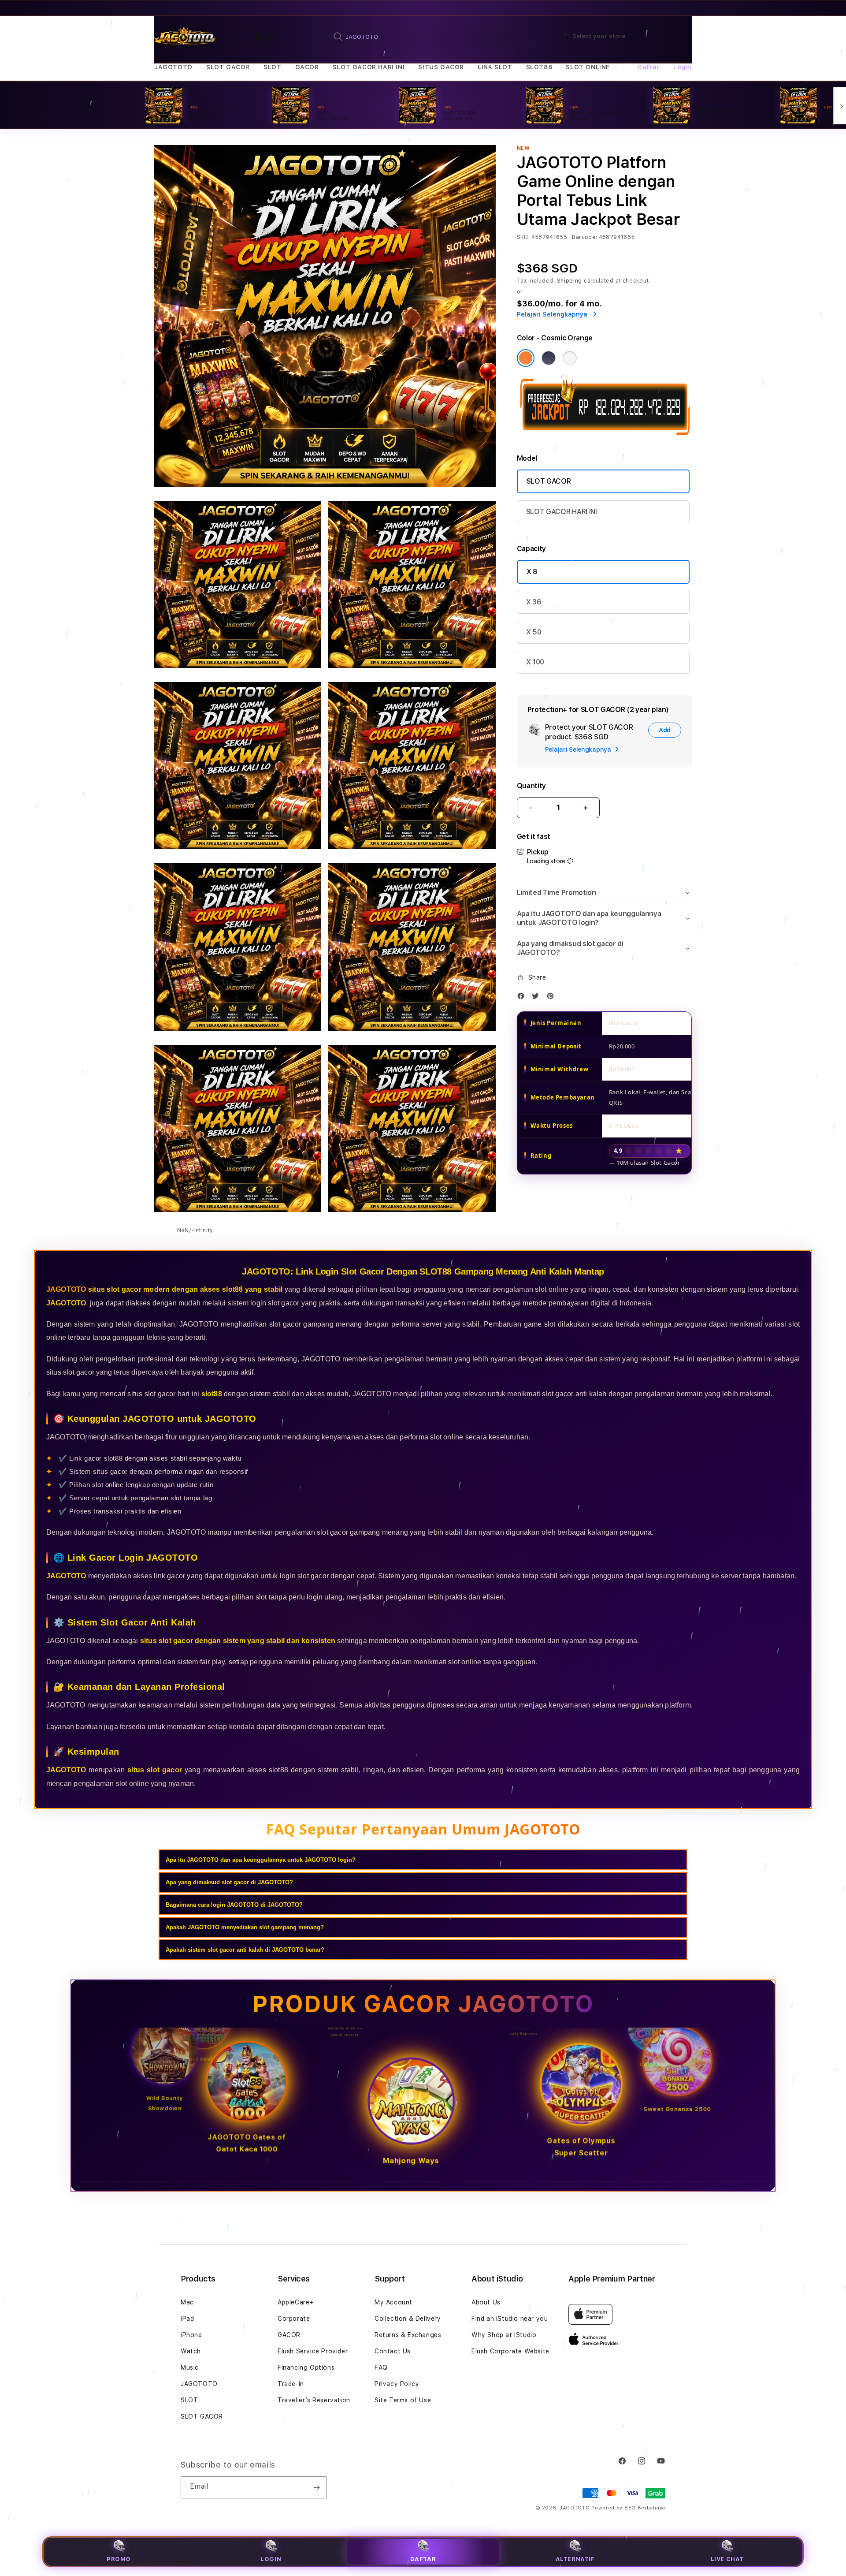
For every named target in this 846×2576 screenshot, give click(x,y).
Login (271, 2559)
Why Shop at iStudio (504, 2335)
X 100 (535, 662)
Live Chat (727, 2559)
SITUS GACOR (441, 67)
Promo (119, 2559)
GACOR (307, 67)
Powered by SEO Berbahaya (628, 2508)
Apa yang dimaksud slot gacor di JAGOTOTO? (229, 1882)
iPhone (191, 2335)
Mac (187, 2302)
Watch (191, 2351)
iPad (187, 2319)
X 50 (534, 632)
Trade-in (291, 2384)
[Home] (185, 37)
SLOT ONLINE (588, 67)
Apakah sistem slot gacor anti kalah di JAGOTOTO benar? (245, 1950)
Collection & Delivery (408, 2319)
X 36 (534, 602)
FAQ (381, 2367)
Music (190, 2367)
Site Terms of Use (403, 2400)
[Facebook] (523, 998)
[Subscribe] (316, 2487)
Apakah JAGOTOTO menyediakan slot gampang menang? (245, 1927)
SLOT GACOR (228, 67)
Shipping (570, 281)
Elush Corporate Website (510, 2351)
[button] (173, 67)
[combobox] (424, 37)
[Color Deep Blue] (549, 358)
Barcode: (584, 237)
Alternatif (575, 2559)
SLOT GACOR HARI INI (369, 67)
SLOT (272, 67)
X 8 (532, 572)
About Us (486, 2302)
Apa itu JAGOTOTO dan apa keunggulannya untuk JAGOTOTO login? (261, 1860)
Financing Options (306, 2367)
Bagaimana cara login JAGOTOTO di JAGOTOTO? (234, 1905)
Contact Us (393, 2351)
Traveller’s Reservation (314, 2400)
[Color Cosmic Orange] (526, 358)
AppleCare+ (296, 2302)
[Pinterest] (553, 998)
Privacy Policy (397, 2384)
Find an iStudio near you (510, 2319)
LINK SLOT (495, 67)
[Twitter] (538, 998)
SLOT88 (539, 67)
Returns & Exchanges (408, 2335)
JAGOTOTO (173, 67)
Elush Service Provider (313, 2351)
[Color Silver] (570, 358)
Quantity (531, 786)
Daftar (423, 2559)
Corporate (294, 2319)
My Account (393, 2302)
